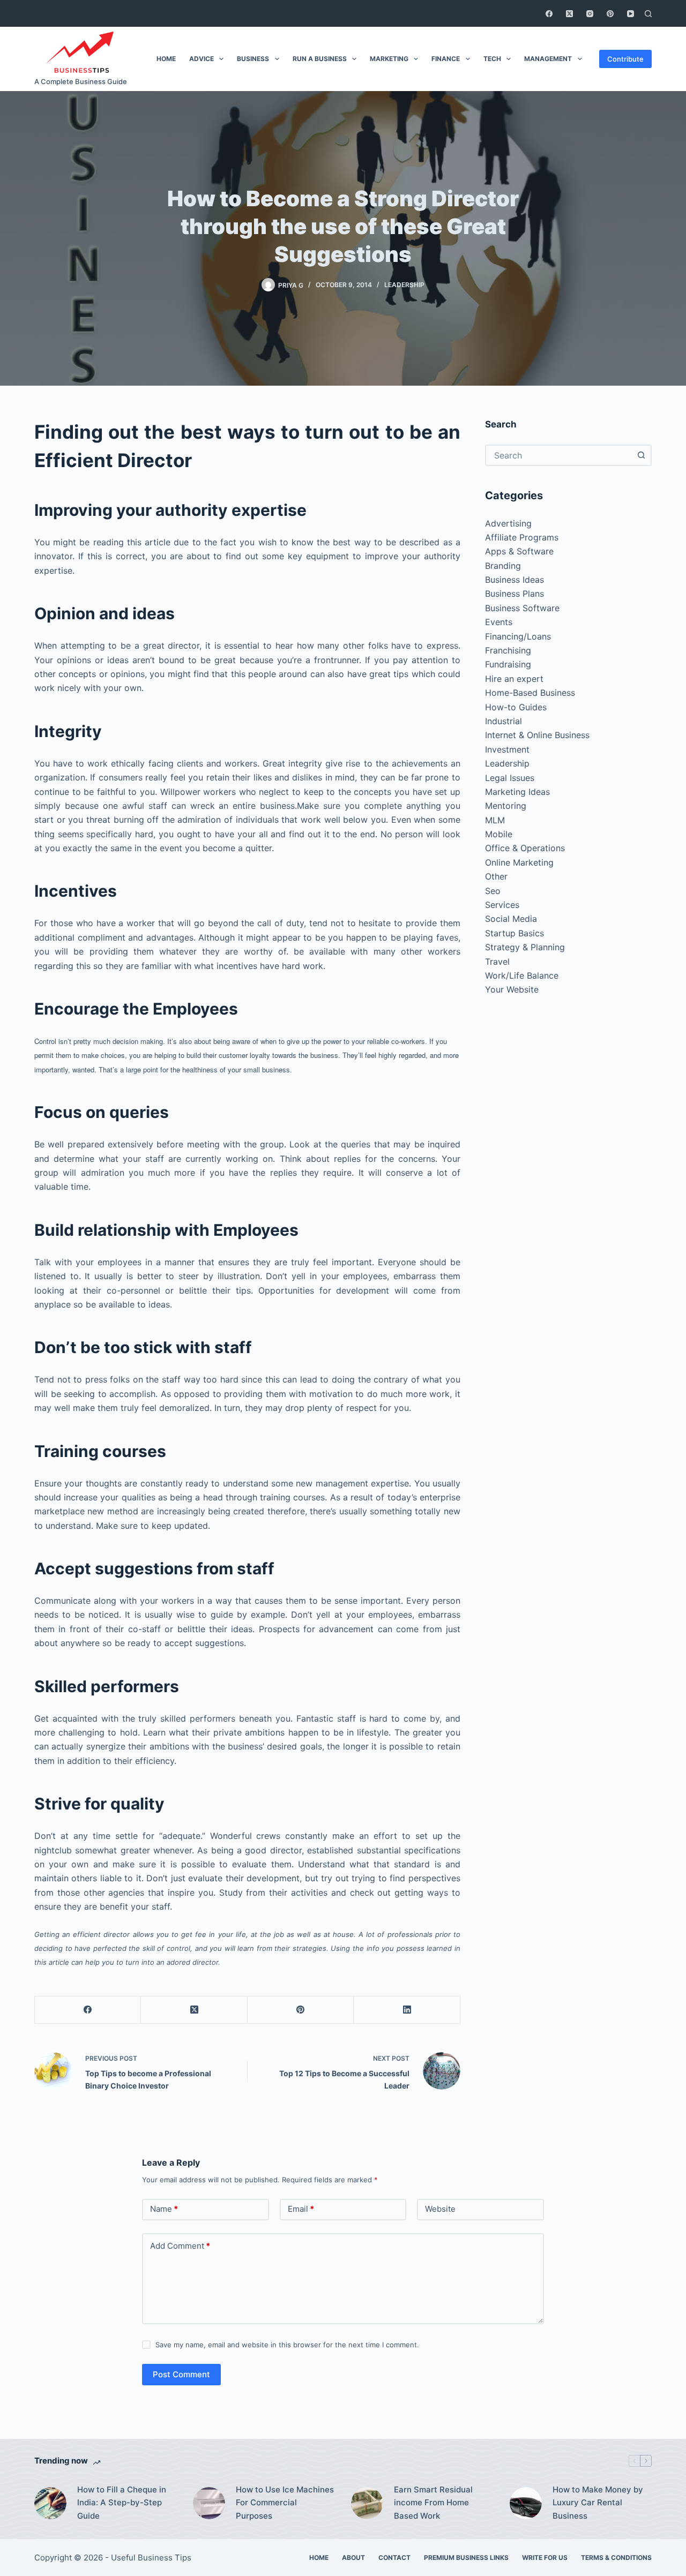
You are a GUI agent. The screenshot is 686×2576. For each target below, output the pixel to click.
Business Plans (514, 594)
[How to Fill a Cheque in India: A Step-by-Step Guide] (50, 2503)
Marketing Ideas (517, 792)
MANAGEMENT (548, 59)
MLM (495, 820)
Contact (394, 2558)
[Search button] (641, 455)
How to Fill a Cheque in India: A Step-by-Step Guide (122, 2503)
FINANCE (446, 59)
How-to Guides (516, 707)
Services (502, 905)
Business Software (522, 608)
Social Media (511, 919)
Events (499, 622)
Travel (497, 962)
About (353, 2558)
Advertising (508, 523)
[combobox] (559, 455)
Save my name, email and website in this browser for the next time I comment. (287, 2345)
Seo (493, 891)
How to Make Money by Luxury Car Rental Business (598, 2503)
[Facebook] (549, 14)
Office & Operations (525, 848)
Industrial (504, 721)
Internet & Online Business (537, 735)
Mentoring (506, 806)
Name (164, 2209)
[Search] (648, 14)
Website (440, 2209)
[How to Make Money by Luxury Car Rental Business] (526, 2503)
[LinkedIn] (407, 2010)
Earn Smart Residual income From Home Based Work (433, 2503)
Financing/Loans (518, 636)
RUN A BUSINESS (320, 59)
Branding (503, 566)
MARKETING (389, 59)
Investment (507, 749)
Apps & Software (519, 551)
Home (319, 2558)
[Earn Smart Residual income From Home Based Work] (367, 2503)
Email (301, 2209)
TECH (492, 59)
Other (496, 876)
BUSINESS (253, 59)
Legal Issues (510, 778)
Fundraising (508, 664)
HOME (166, 59)
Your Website (512, 989)
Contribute (625, 59)
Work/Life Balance (522, 975)
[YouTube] (631, 14)
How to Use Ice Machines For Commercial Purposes (285, 2503)
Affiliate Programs (522, 537)
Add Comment (180, 2246)
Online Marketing (519, 862)
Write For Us (545, 2558)
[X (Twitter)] (569, 14)
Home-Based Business (530, 693)
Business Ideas (514, 580)
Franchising (508, 650)
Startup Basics (514, 933)
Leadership (404, 285)
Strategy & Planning (525, 947)
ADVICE (202, 59)
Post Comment (181, 2374)
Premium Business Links (466, 2558)
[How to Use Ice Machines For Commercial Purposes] (209, 2503)
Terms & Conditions (616, 2558)
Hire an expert (514, 679)
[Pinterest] (610, 14)
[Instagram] (590, 14)
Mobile (499, 834)
